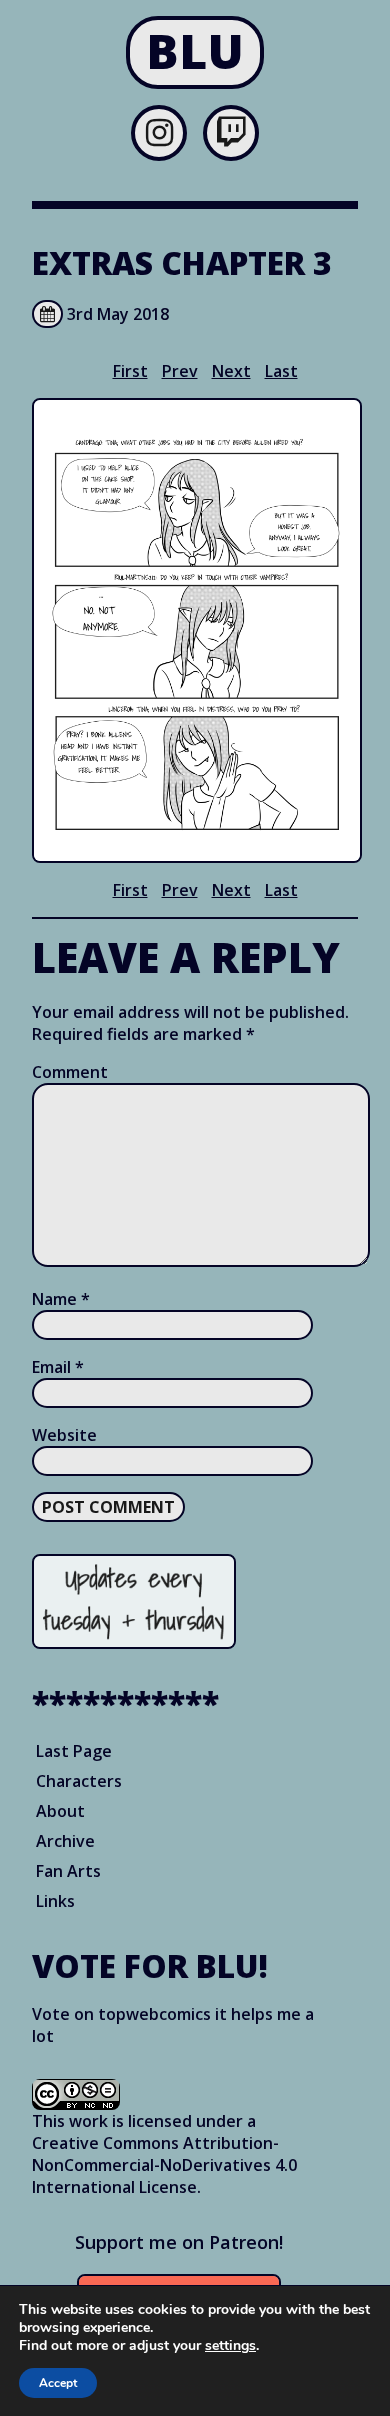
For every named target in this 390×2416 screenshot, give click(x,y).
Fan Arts (68, 1871)
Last (281, 371)
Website (64, 1435)
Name (61, 1299)
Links (55, 1901)
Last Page (74, 1751)
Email (58, 1367)
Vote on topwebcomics (121, 2014)
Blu (195, 50)
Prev (180, 371)
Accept (58, 2383)
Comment (70, 1072)
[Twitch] (231, 138)
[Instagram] (159, 138)
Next (231, 371)
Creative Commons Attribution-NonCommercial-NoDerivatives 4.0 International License (164, 2165)
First (130, 371)
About (60, 1811)
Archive (65, 1841)
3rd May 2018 (118, 314)
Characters (79, 1781)
